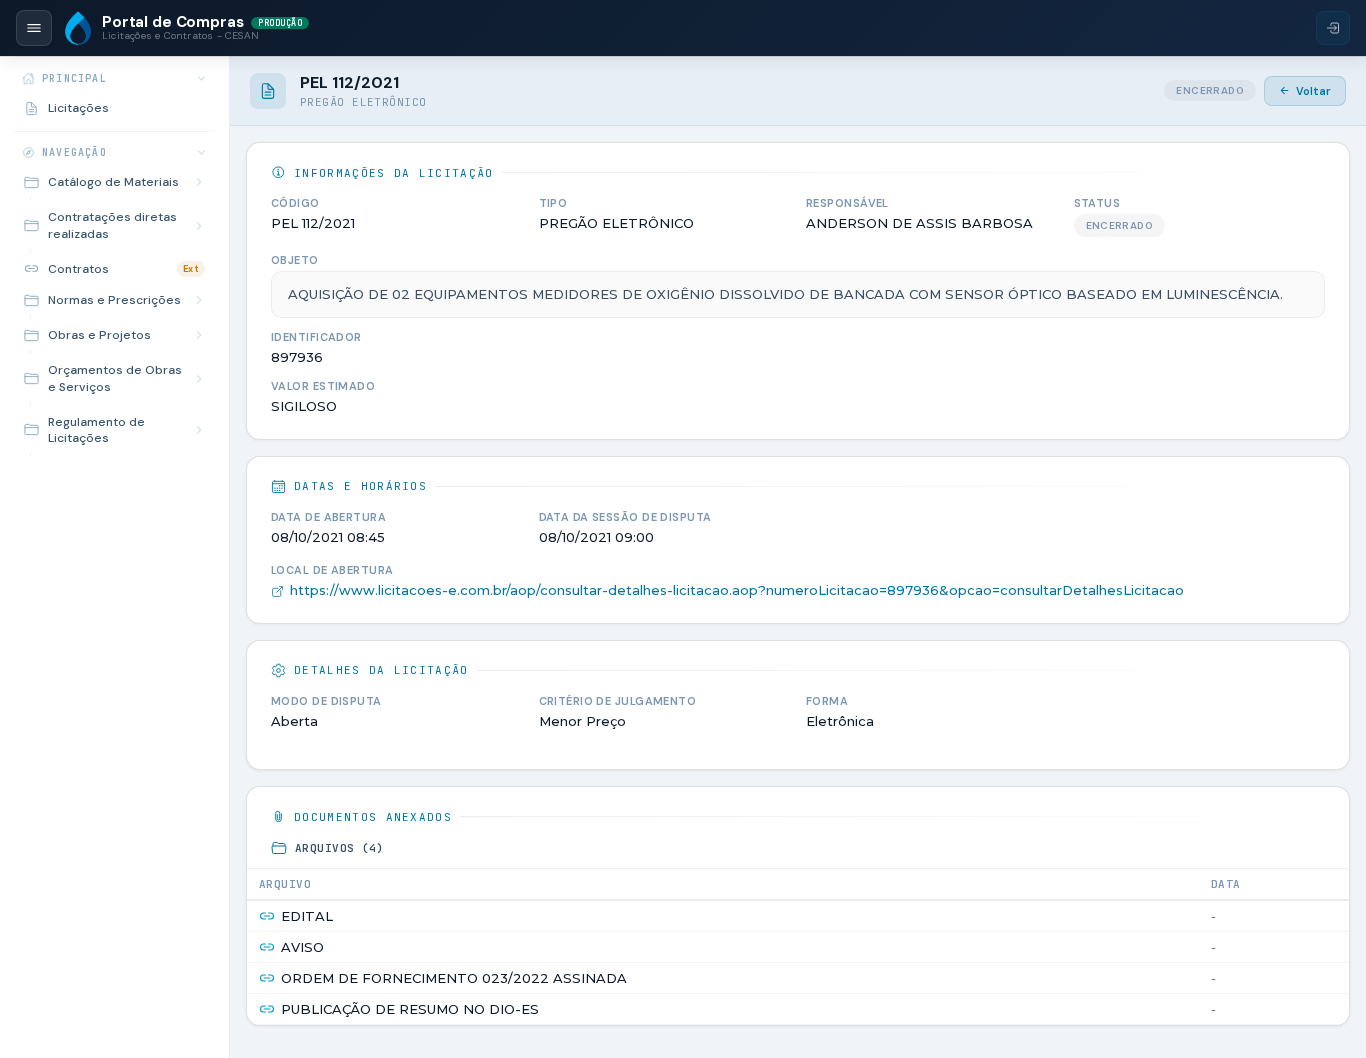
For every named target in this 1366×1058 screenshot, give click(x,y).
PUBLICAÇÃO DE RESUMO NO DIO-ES (410, 1009)
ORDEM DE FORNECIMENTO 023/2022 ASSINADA (454, 978)
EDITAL (307, 916)
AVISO (302, 947)
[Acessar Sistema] (1333, 28)
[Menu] (34, 28)
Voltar (1313, 91)
